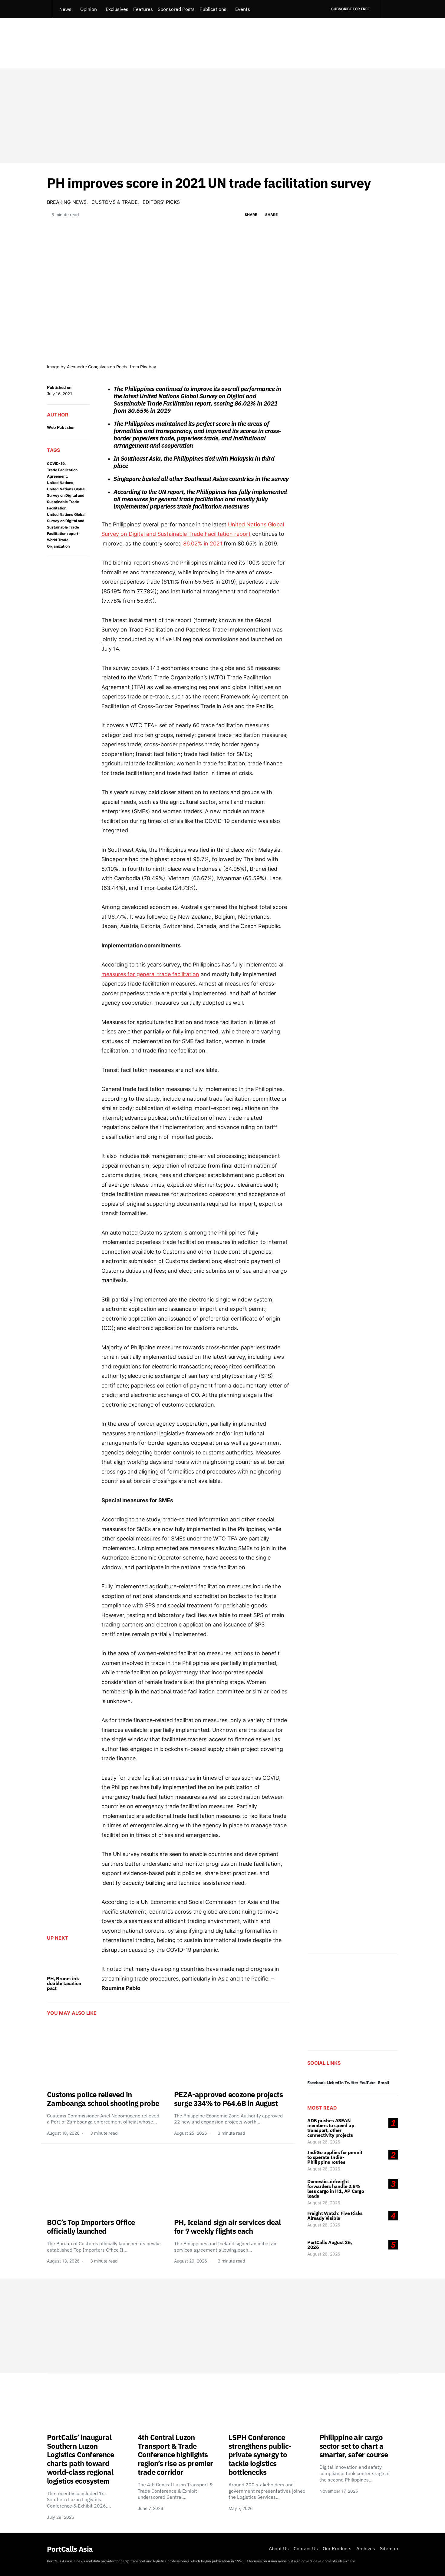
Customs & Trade (115, 202)
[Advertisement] (222, 116)
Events (243, 9)
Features (143, 9)
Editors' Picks (161, 202)
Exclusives (117, 9)
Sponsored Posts (176, 9)
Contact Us (306, 2548)
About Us (279, 2548)
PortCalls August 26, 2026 (330, 2245)
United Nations (60, 483)
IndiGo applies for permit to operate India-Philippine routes (335, 2157)
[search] (389, 9)
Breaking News (67, 202)
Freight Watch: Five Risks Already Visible (335, 2216)
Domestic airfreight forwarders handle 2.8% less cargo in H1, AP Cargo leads (336, 2189)
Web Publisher (61, 427)
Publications (213, 9)
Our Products (337, 2548)
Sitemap (389, 2548)
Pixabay (148, 367)
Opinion (89, 9)
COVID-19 (56, 464)
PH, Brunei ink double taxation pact (64, 1983)
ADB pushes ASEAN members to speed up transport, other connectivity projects (331, 2128)
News (65, 9)
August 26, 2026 (324, 2142)
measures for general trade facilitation (150, 974)
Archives (366, 2548)
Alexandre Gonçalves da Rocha (98, 367)
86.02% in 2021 (203, 544)
